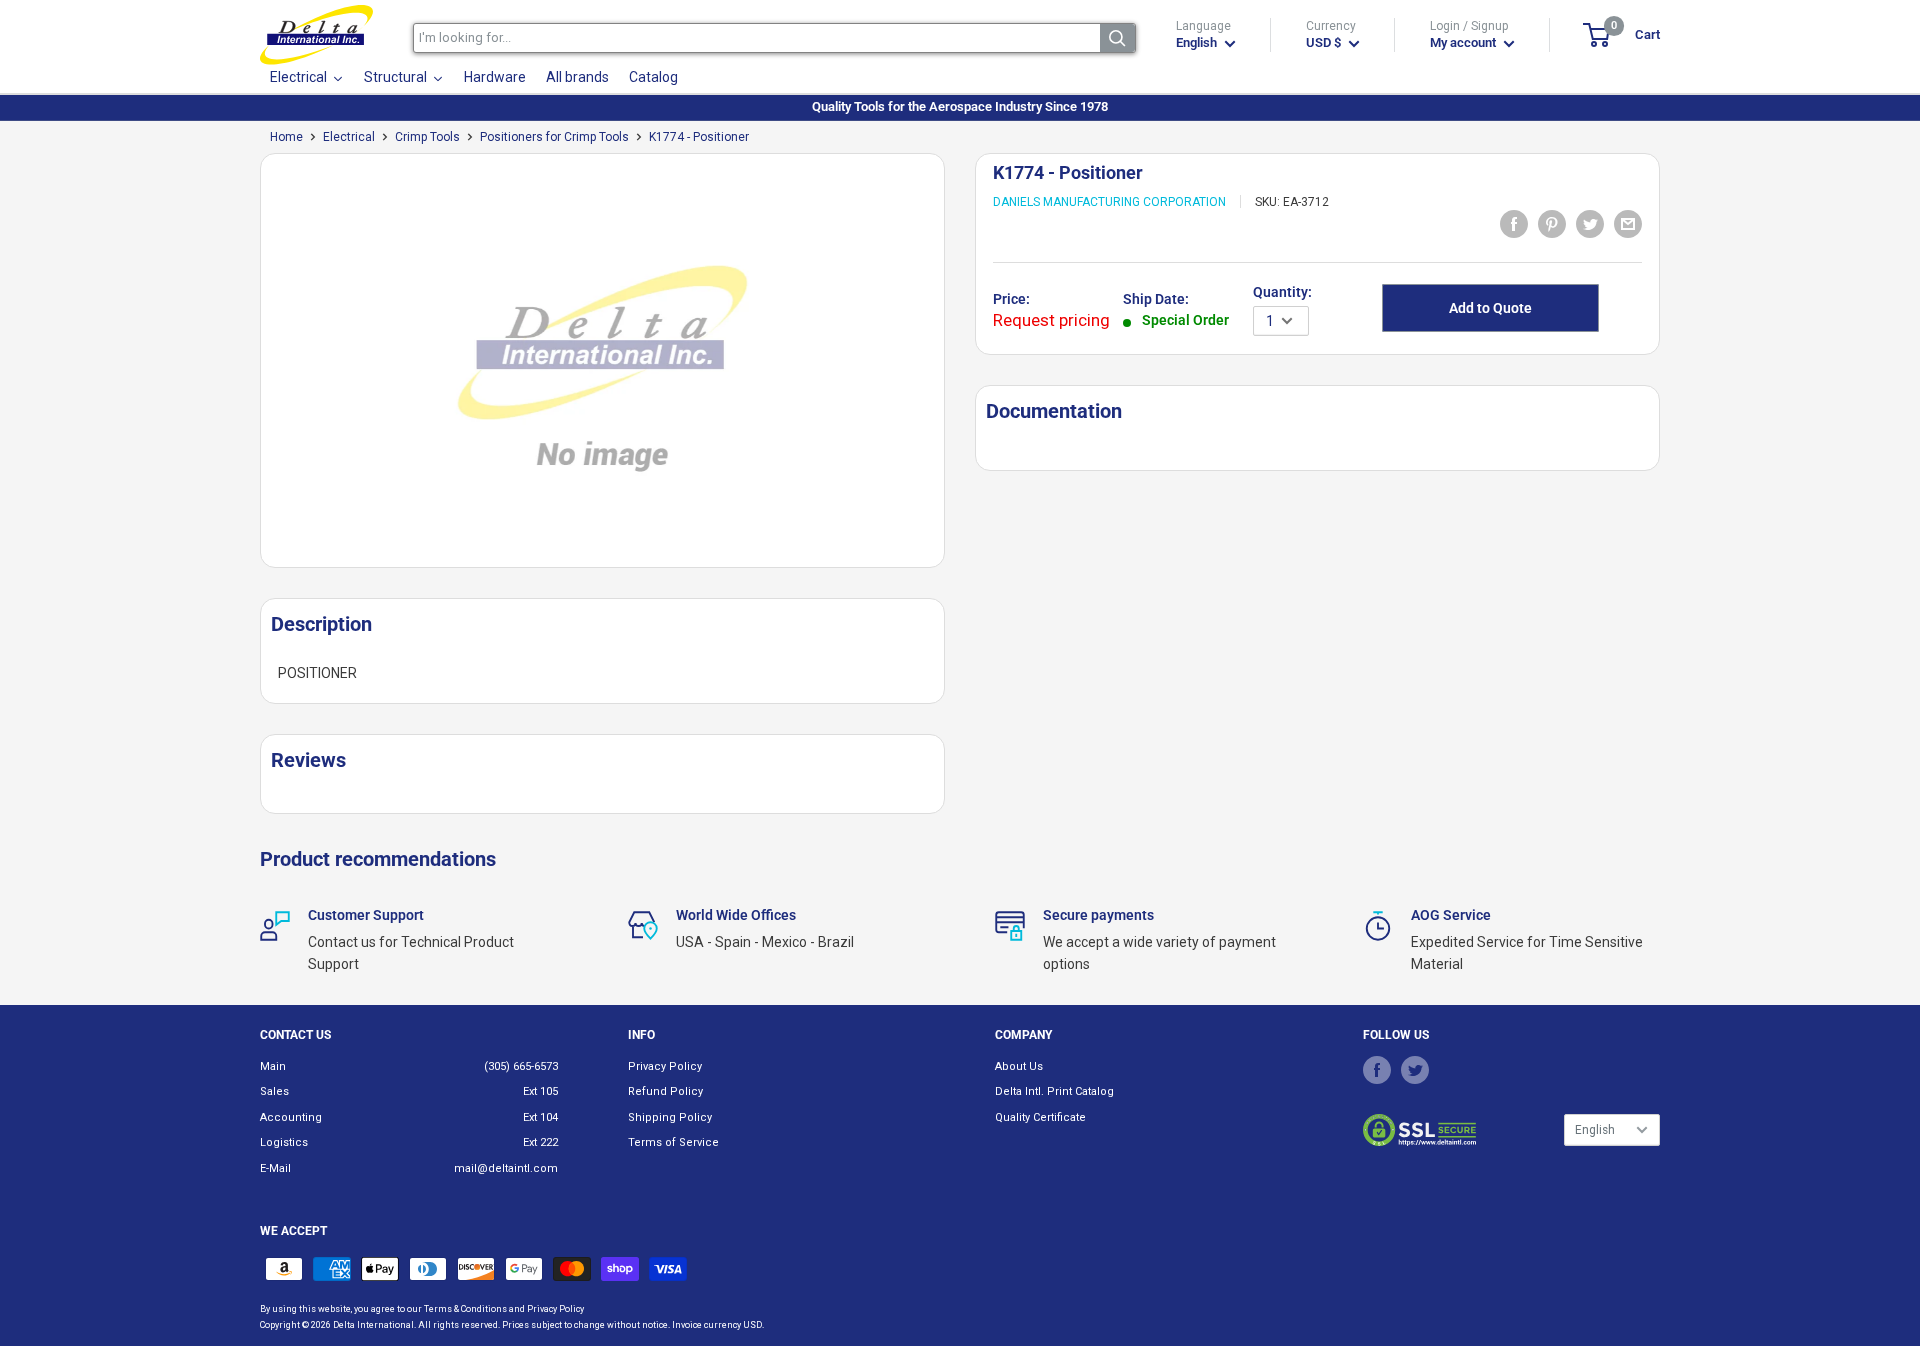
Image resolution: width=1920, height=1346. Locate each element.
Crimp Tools (427, 137)
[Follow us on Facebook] (1377, 1070)
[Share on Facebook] (1514, 223)
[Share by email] (1628, 223)
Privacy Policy (665, 1066)
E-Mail (275, 1168)
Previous (250, 368)
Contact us (295, 1035)
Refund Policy (665, 1091)
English (1595, 1130)
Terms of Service (673, 1142)
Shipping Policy (670, 1117)
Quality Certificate (1040, 1117)
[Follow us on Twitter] (1415, 1070)
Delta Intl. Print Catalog (1054, 1091)
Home (286, 137)
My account (1464, 42)
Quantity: (1282, 292)
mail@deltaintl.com (506, 1168)
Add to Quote (1490, 308)
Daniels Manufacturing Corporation (1109, 202)
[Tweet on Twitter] (1590, 223)
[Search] (1117, 38)
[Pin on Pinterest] (1552, 223)
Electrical (349, 137)
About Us (1019, 1066)
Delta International (373, 1325)
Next (955, 368)
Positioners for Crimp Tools (554, 137)
